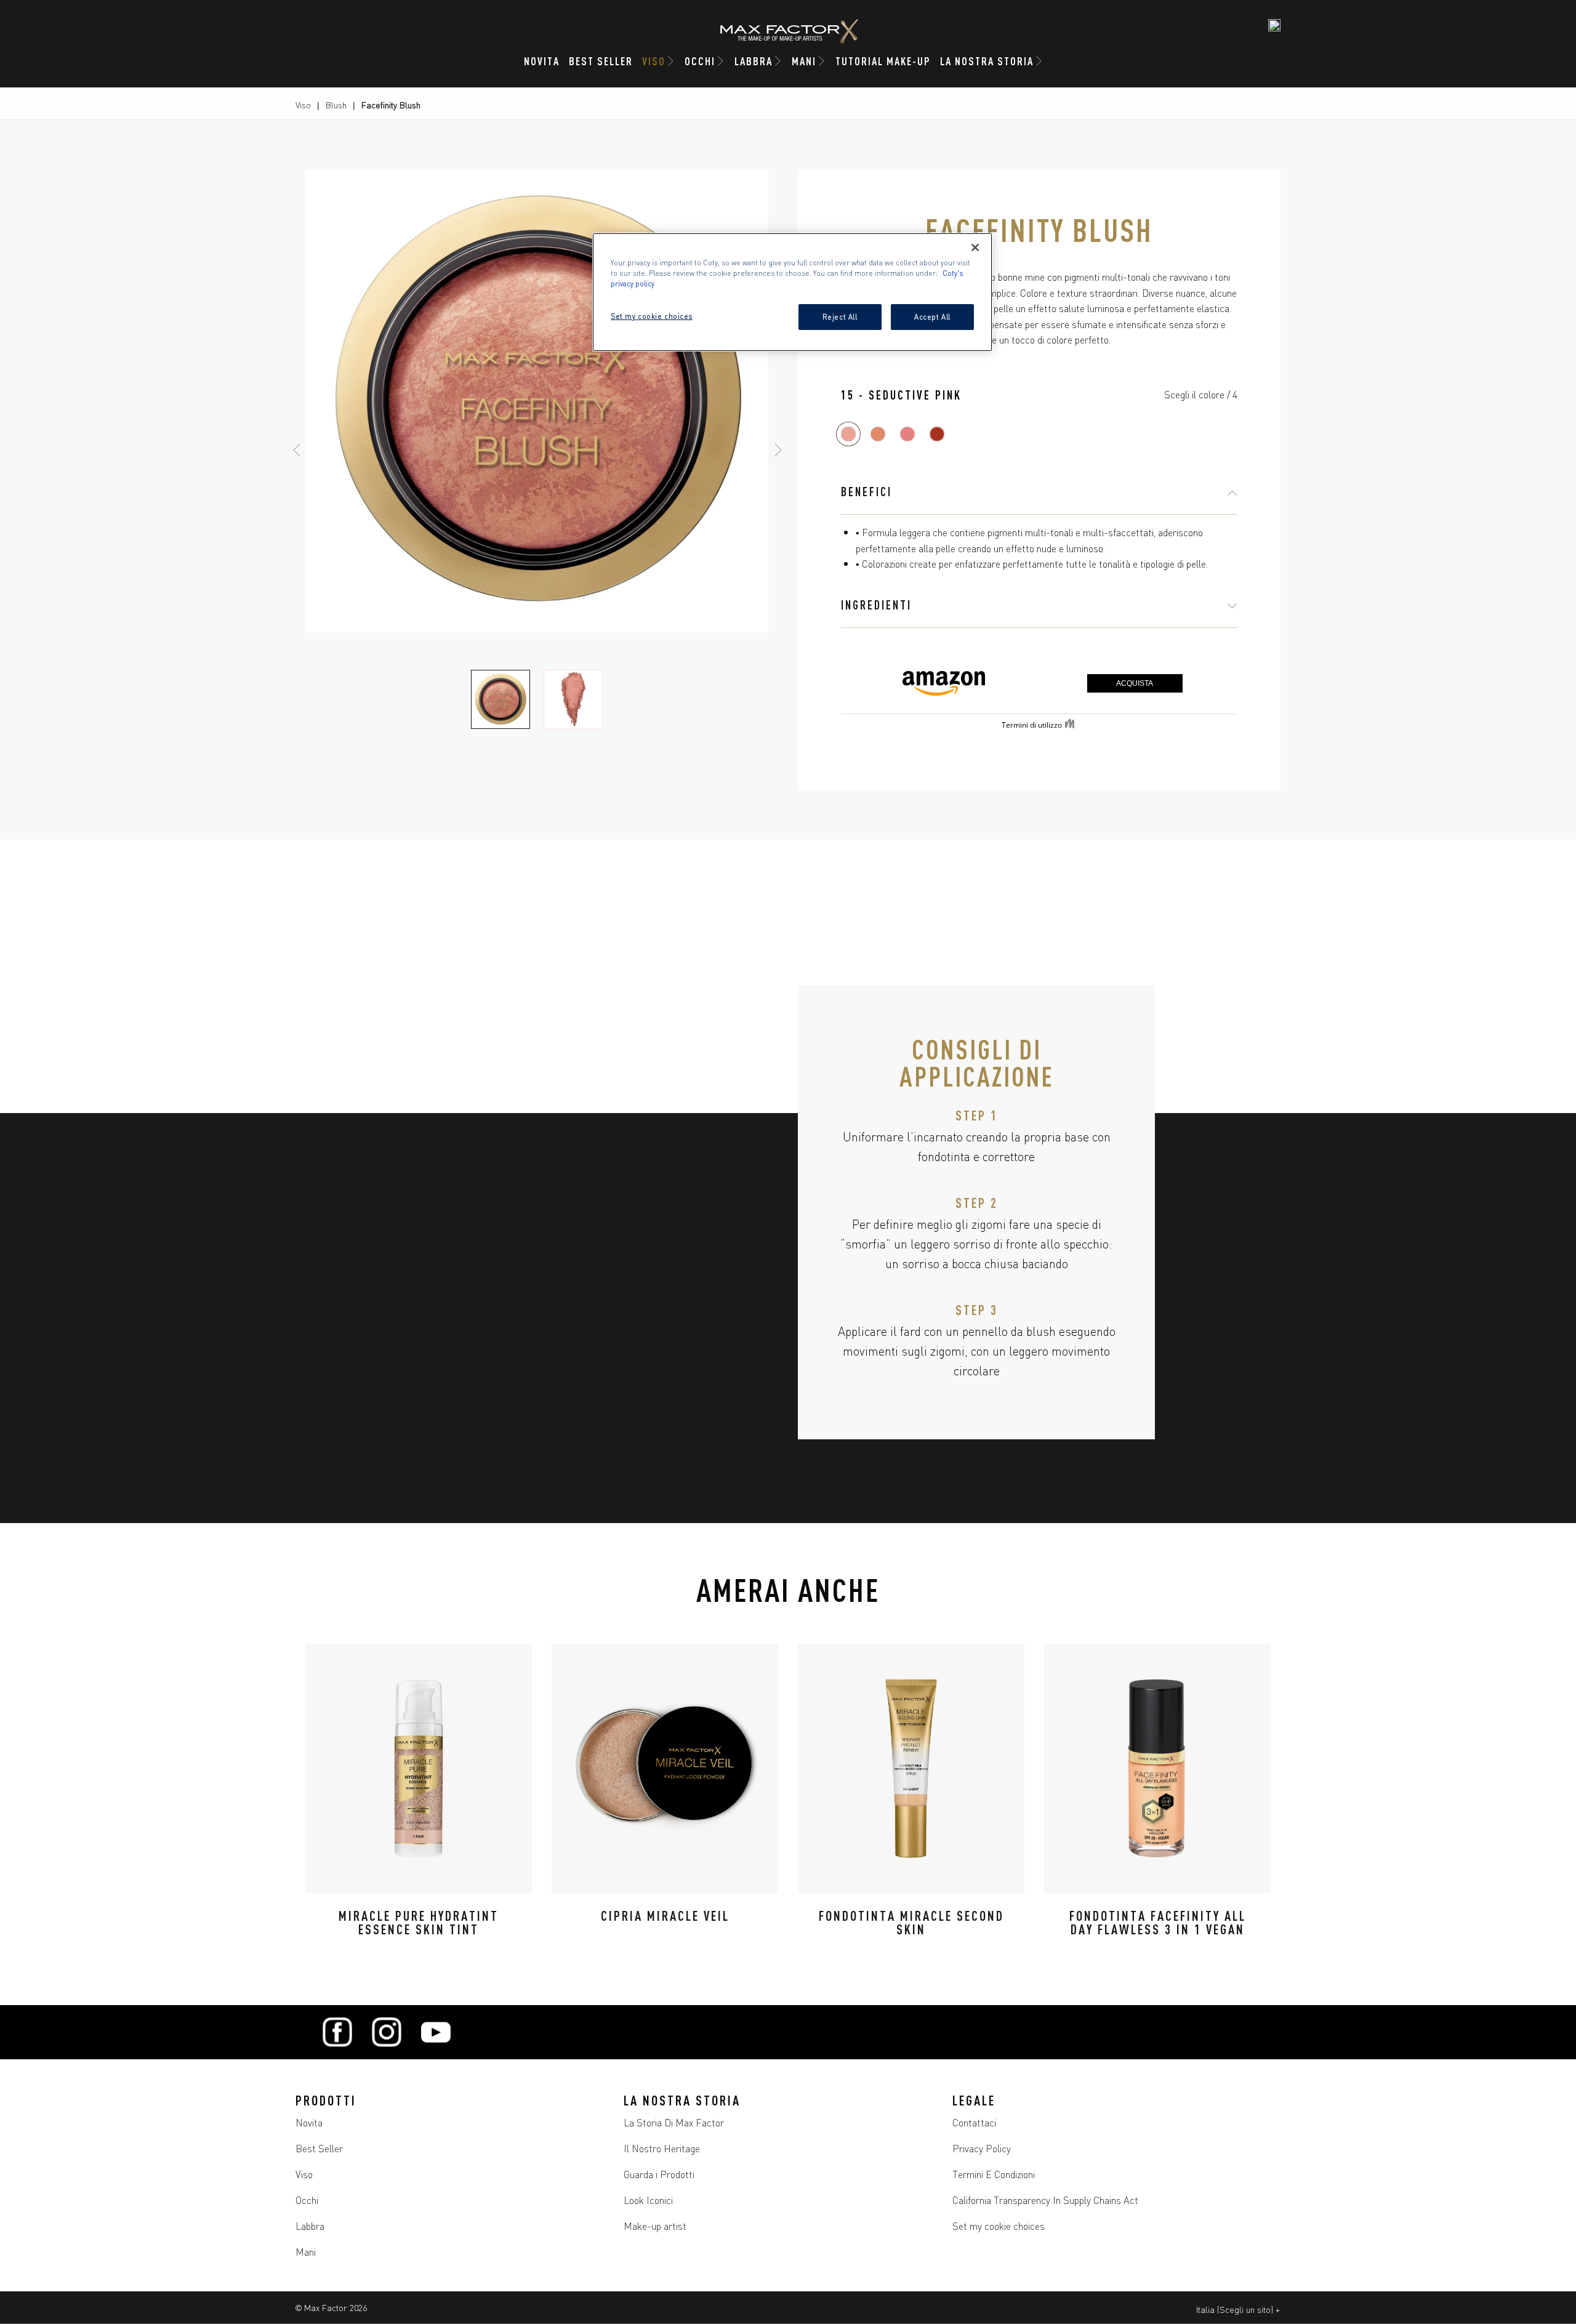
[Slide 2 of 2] (573, 699)
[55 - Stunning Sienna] (937, 434)
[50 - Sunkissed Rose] (907, 434)
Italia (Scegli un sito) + (1238, 2309)
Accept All (932, 316)
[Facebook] (337, 2032)
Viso (303, 105)
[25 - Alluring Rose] (878, 434)
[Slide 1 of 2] (501, 699)
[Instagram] (387, 2032)
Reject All (840, 316)
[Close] (975, 247)
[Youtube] (436, 2032)
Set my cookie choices (999, 2225)
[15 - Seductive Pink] (848, 434)
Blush (336, 105)
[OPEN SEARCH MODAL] (1274, 25)
